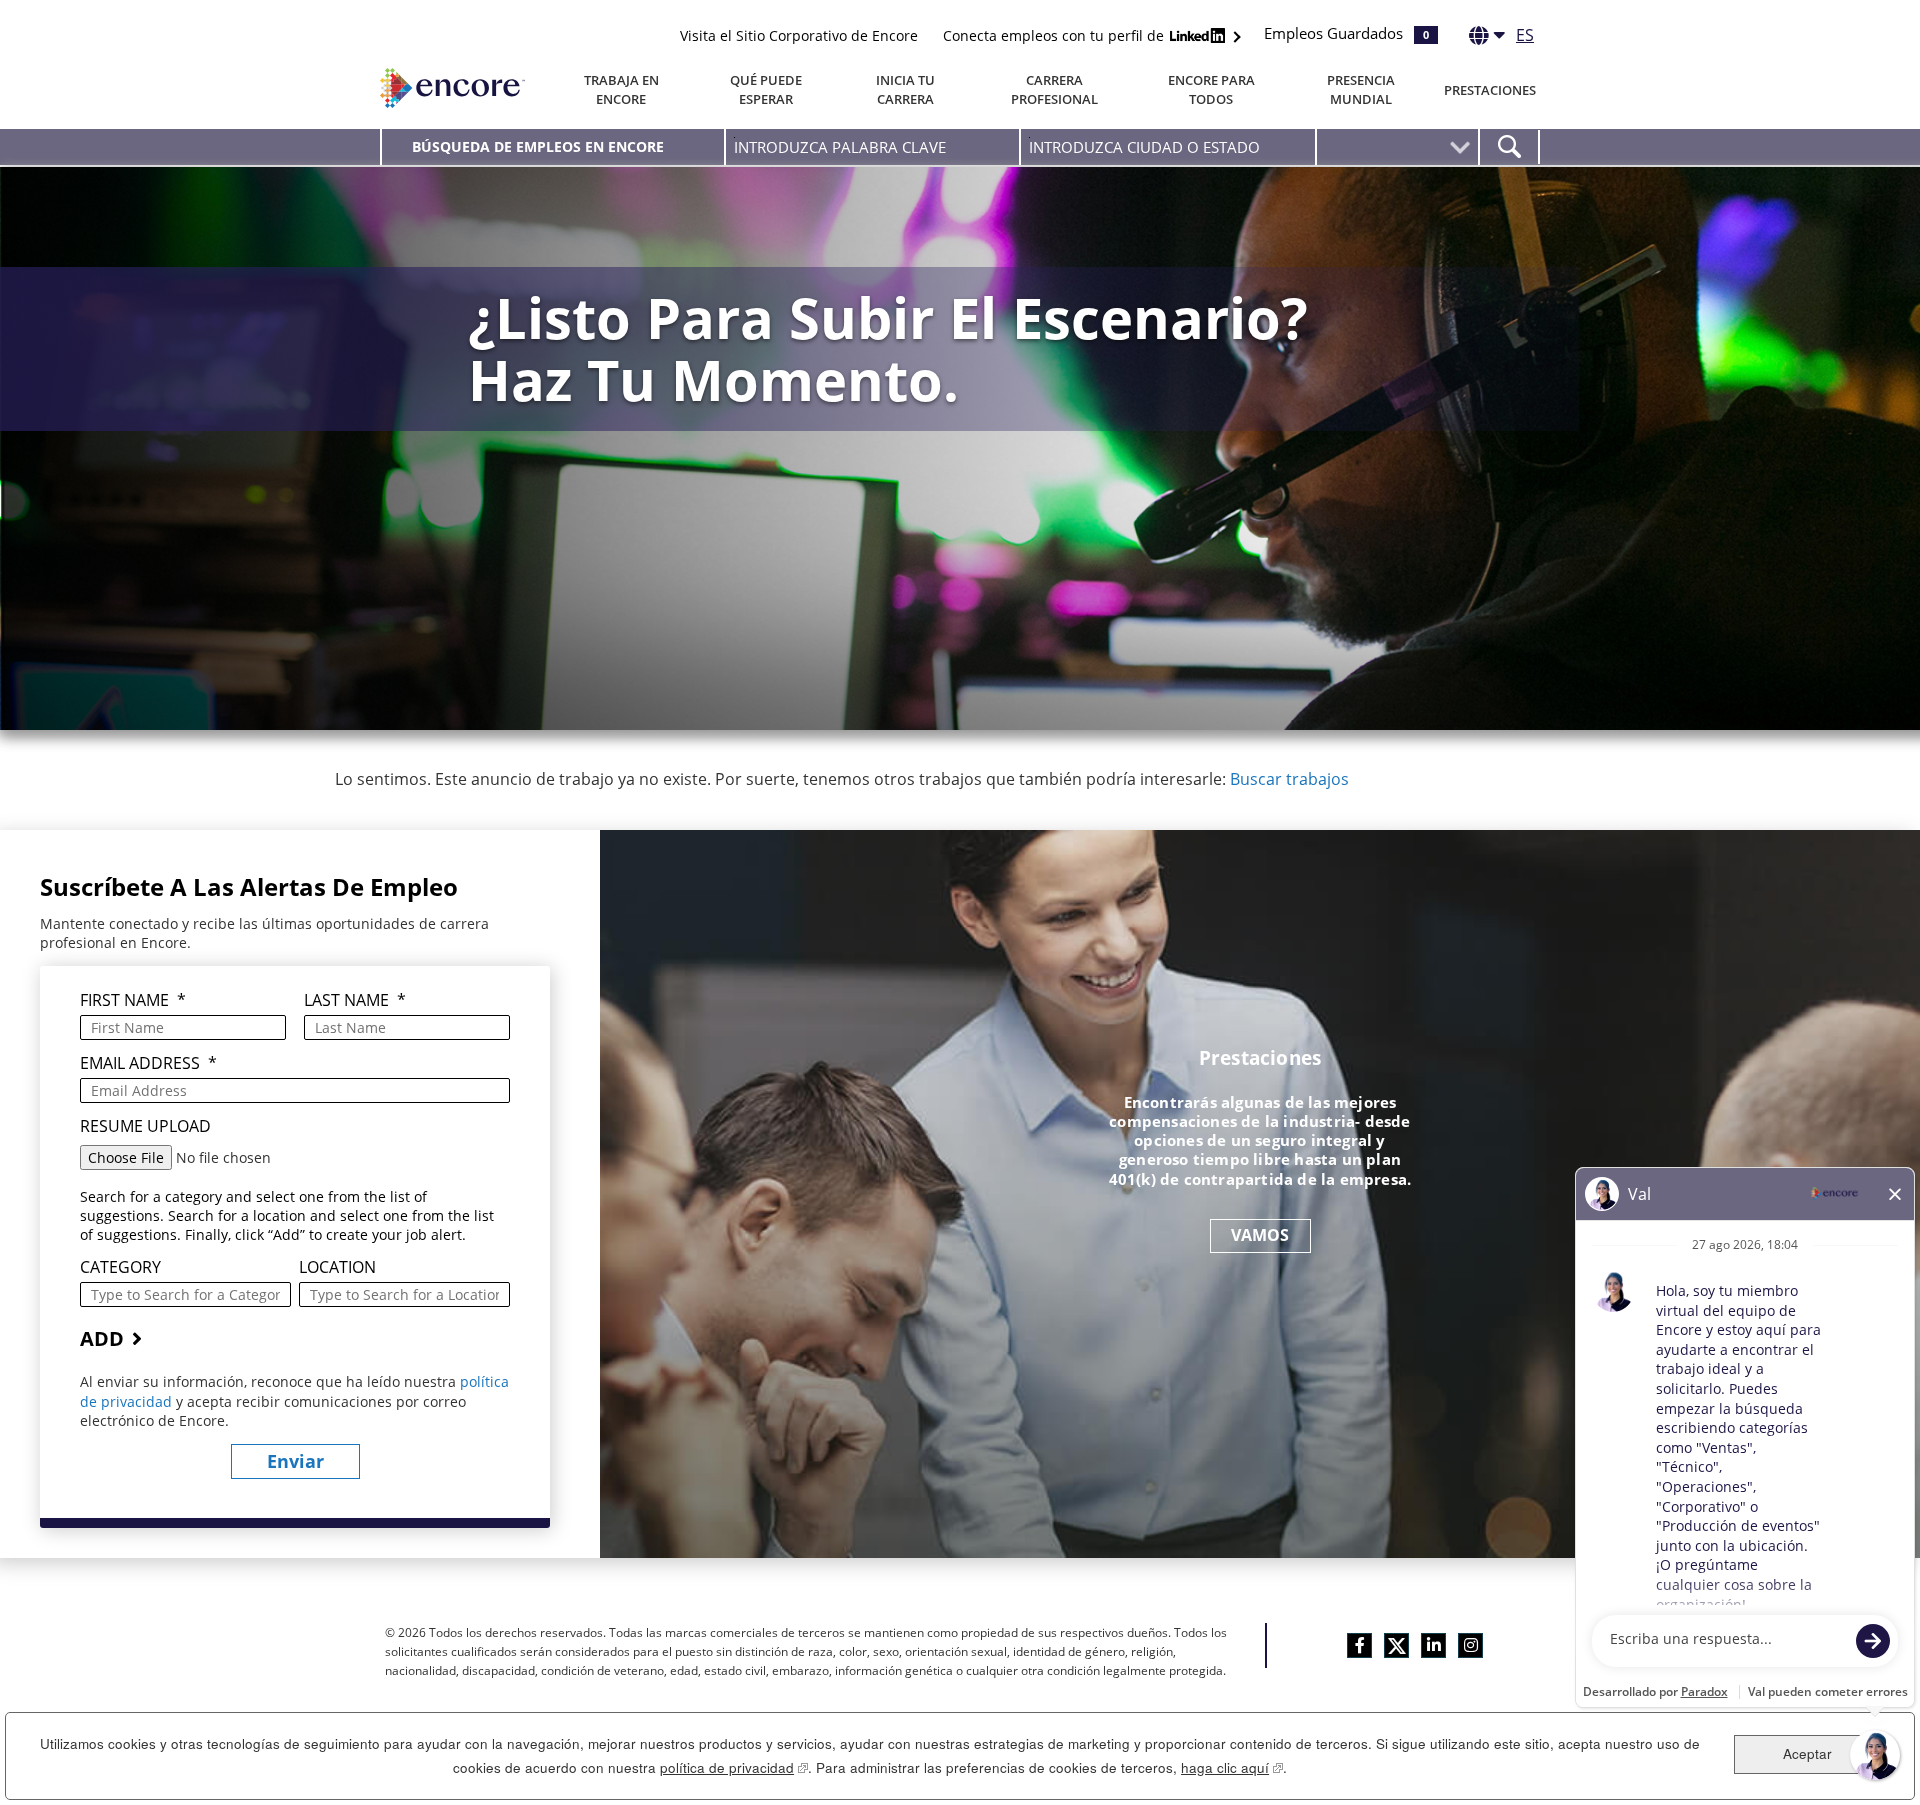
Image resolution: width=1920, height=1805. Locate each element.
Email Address (148, 1063)
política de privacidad (734, 1767)
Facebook (1359, 1645)
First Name (133, 1000)
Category (120, 1267)
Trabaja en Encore (621, 89)
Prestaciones (1490, 90)
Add (102, 1338)
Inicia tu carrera (905, 89)
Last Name (355, 1000)
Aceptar (1807, 1753)
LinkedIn (1433, 1645)
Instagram (1470, 1645)
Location (337, 1267)
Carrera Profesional (1054, 89)
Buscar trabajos (1289, 779)
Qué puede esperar (766, 89)
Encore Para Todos (1211, 89)
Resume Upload (145, 1126)
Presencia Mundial (1361, 89)
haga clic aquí (1232, 1767)
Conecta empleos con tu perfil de (1055, 35)
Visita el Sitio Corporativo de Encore (799, 35)
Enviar (295, 1461)
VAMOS (1260, 1235)
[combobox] (1167, 147)
